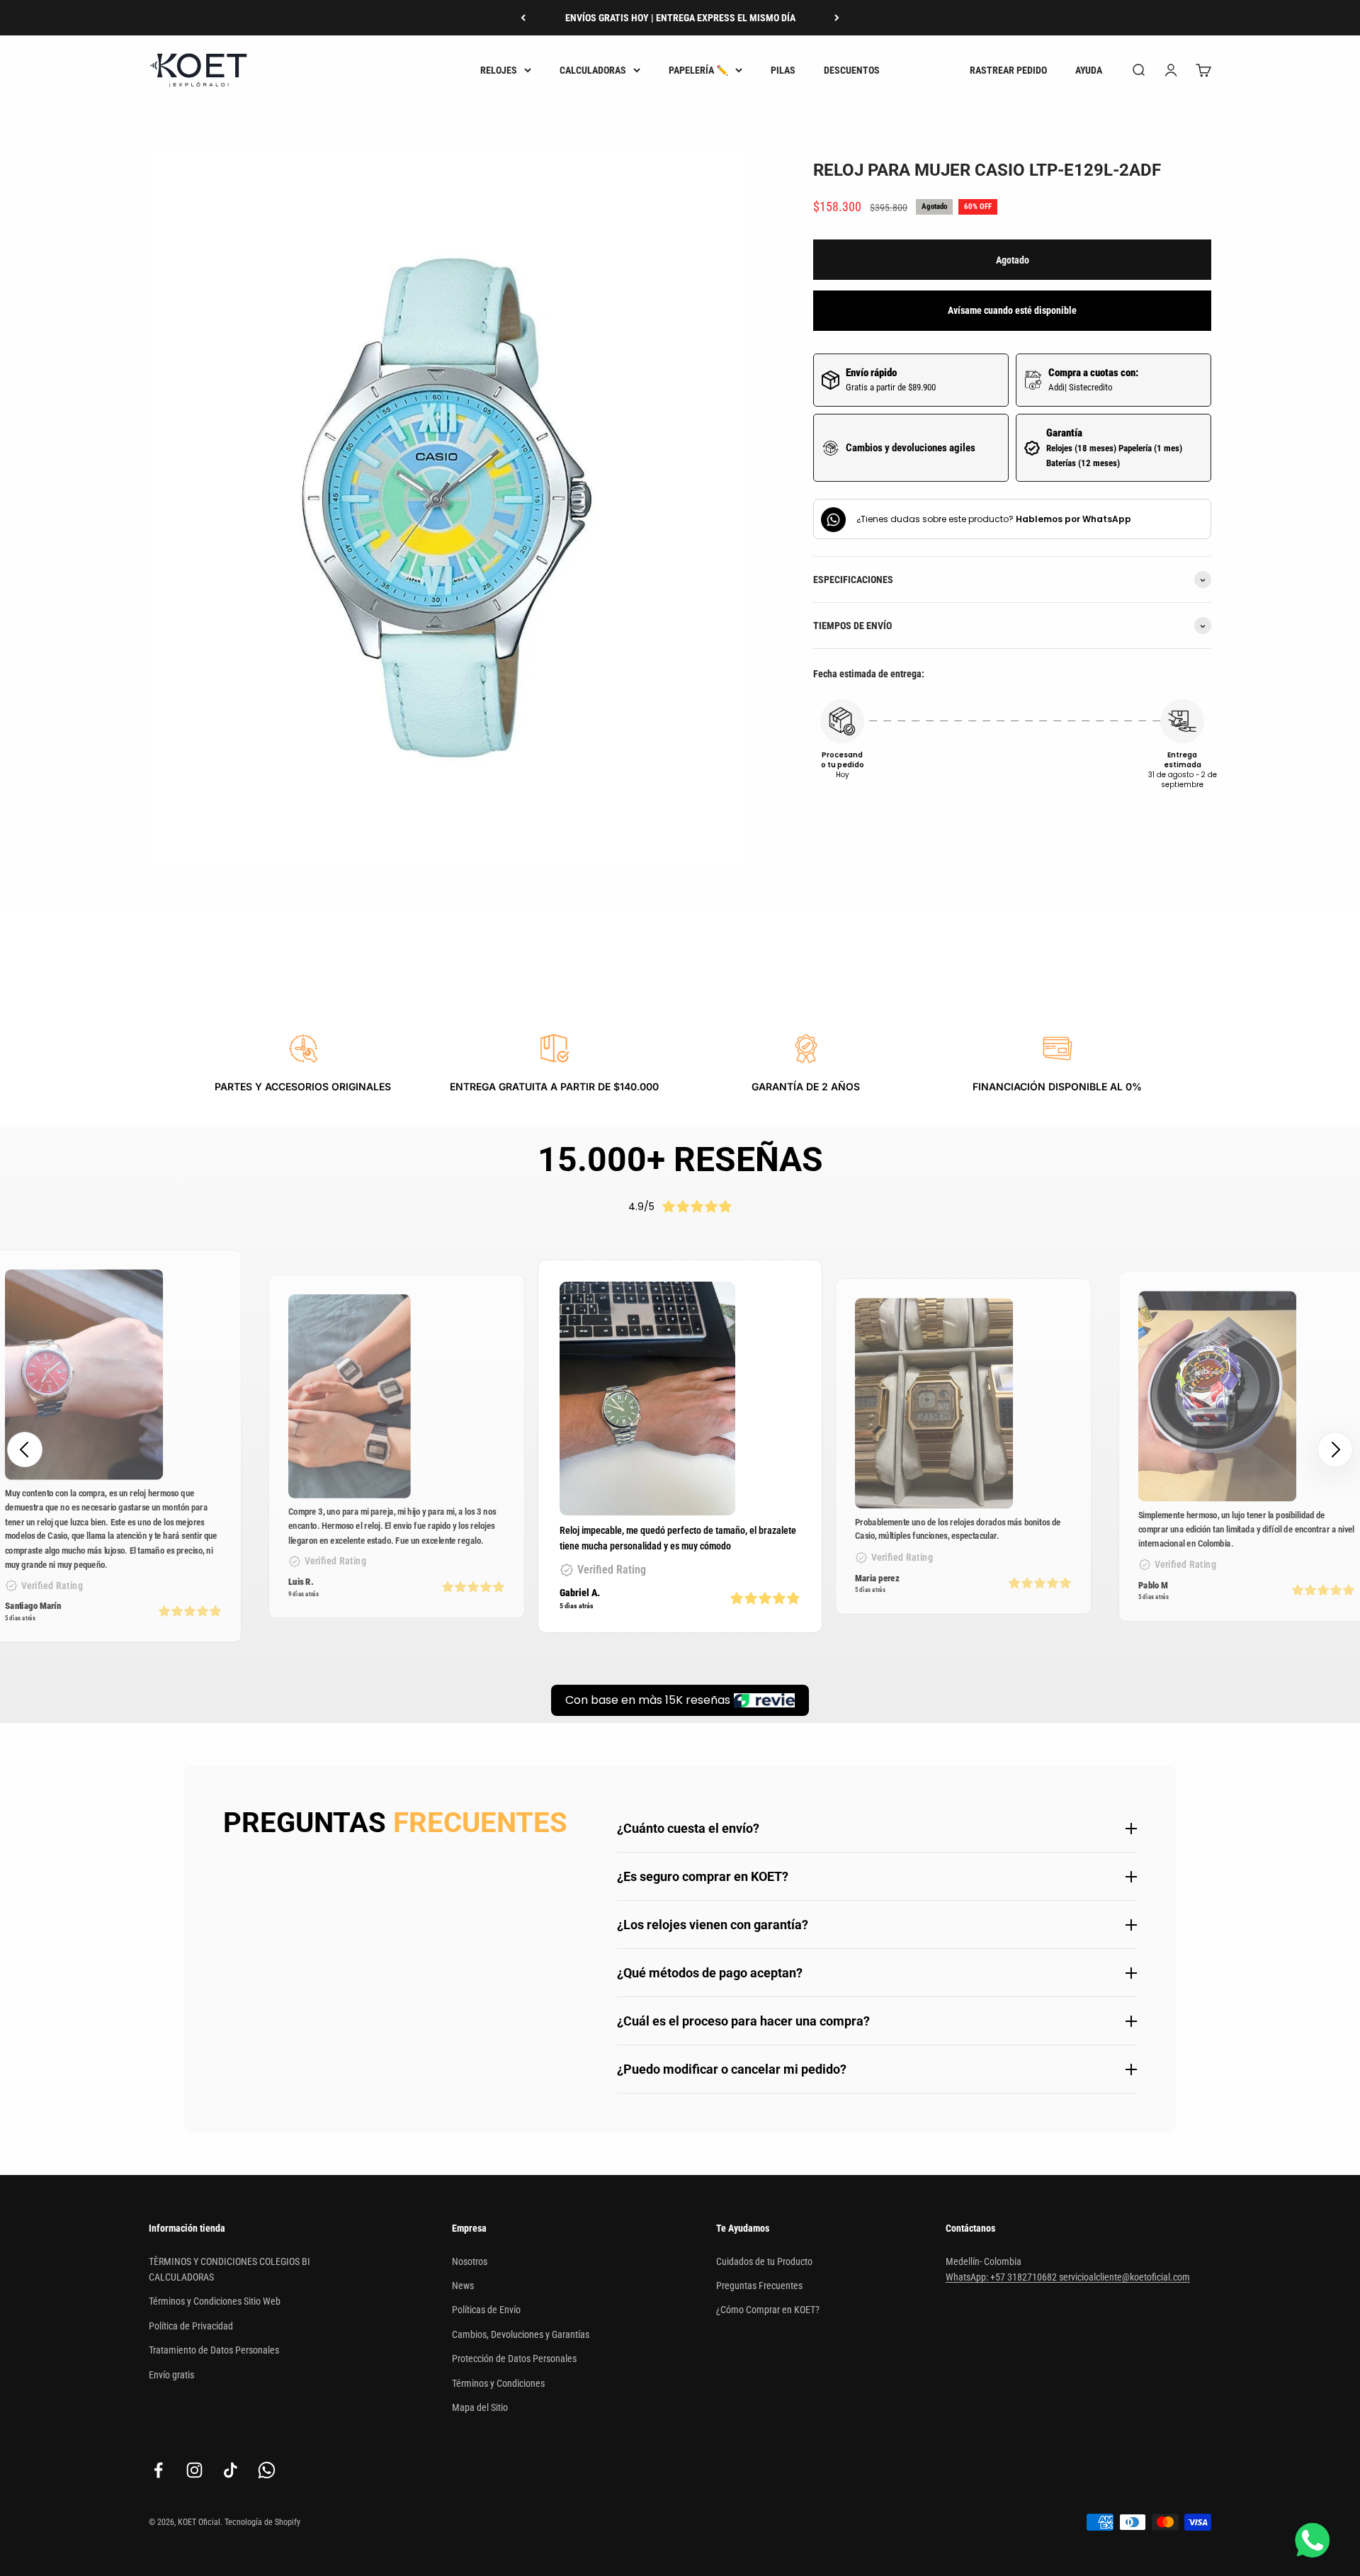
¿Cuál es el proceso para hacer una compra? (743, 2021)
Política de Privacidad (191, 2326)
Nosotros (470, 2261)
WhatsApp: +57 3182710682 (1002, 2277)
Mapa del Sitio (480, 2407)
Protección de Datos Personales (514, 2358)
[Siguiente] (837, 18)
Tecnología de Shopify (262, 2522)
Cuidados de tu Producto (764, 2261)
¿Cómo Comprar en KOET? (768, 2310)
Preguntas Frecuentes (759, 2286)
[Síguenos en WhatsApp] (267, 2470)
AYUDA (1089, 70)
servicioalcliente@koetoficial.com (1124, 2277)
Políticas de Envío (486, 2310)
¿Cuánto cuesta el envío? (688, 1828)
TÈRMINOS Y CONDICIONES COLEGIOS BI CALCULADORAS (229, 2269)
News (463, 2286)
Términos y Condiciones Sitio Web (215, 2301)
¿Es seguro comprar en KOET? (703, 1876)
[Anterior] (523, 18)
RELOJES (499, 70)
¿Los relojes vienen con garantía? (713, 1925)
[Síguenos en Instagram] (194, 2470)
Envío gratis (171, 2375)
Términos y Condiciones (498, 2383)
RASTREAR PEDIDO (1008, 70)
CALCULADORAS (593, 70)
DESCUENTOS (852, 70)
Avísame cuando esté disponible (1012, 311)
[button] (1335, 1450)
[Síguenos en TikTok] (231, 2470)
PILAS (783, 70)
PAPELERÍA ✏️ (698, 70)
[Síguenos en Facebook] (158, 2470)
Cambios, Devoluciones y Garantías (521, 2334)
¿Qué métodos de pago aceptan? (710, 1973)
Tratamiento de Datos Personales (214, 2350)
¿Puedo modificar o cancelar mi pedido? (732, 2069)
